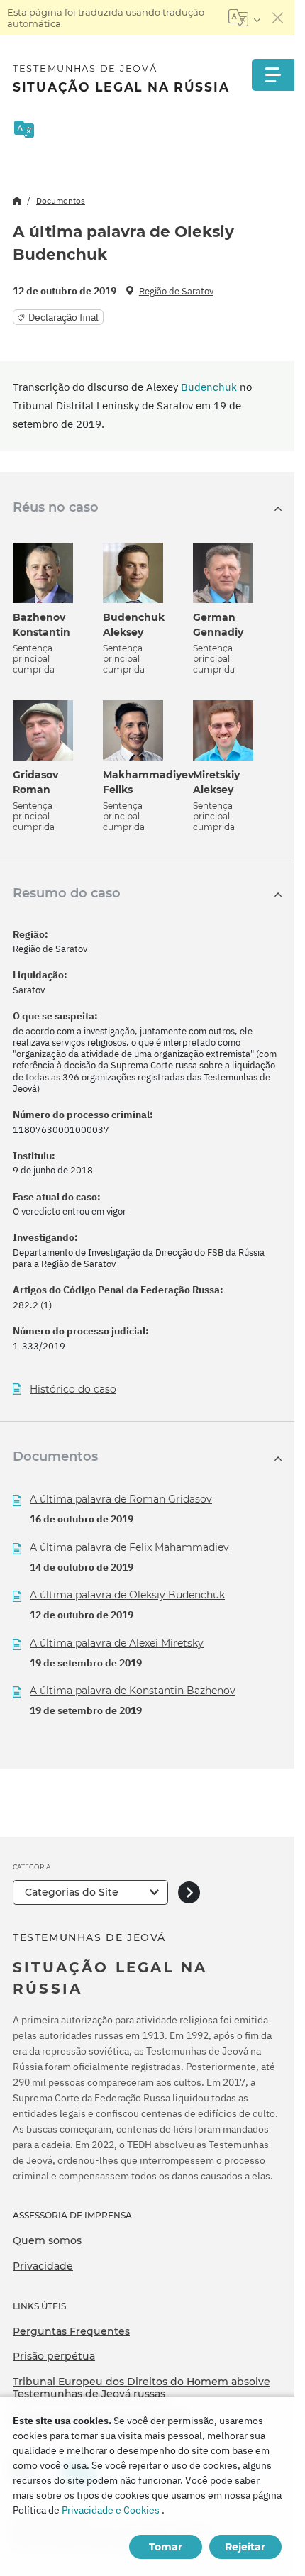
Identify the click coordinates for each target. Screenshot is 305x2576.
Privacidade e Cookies (111, 2510)
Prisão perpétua (54, 2356)
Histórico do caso (73, 1389)
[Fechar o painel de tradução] (278, 18)
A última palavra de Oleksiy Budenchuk (127, 1595)
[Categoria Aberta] (189, 1892)
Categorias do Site (72, 1892)
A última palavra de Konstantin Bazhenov (133, 1691)
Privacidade (43, 2266)
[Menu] (273, 75)
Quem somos (47, 2240)
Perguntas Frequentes (71, 2331)
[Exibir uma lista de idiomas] (244, 18)
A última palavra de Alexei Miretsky (117, 1643)
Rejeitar (245, 2547)
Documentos (61, 200)
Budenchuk (209, 387)
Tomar (166, 2547)
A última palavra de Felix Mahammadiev (129, 1547)
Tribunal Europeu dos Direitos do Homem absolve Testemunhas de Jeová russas (142, 2388)
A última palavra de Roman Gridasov (121, 1499)
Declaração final (63, 317)
